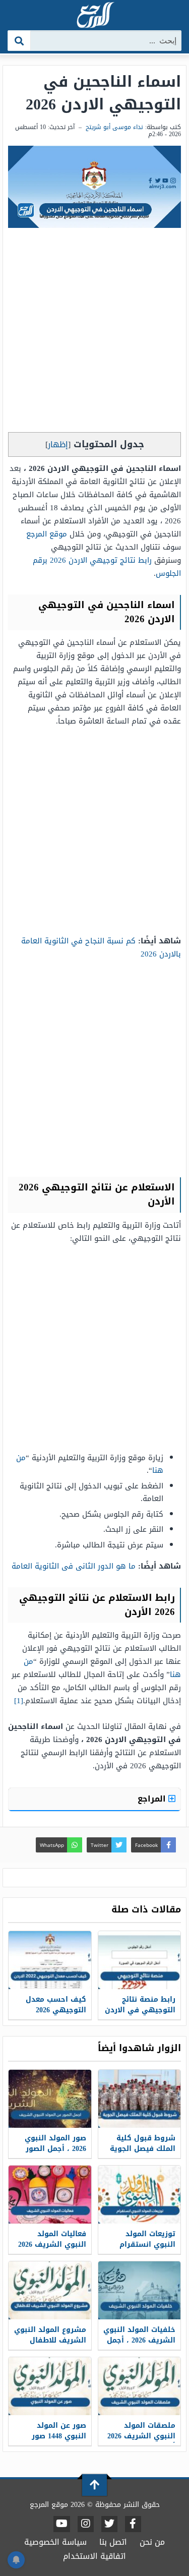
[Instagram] (86, 2524)
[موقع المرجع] (95, 16)
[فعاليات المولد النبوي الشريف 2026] (50, 2195)
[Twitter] (109, 2524)
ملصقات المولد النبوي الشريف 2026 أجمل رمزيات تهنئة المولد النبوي (141, 2441)
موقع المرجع (47, 534)
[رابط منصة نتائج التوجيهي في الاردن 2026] (140, 1960)
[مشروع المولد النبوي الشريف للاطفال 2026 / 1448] (50, 2290)
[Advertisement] (94, 333)
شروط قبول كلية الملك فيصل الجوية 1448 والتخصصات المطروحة (143, 2154)
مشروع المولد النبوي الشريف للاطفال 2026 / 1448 (50, 2340)
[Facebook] (133, 2524)
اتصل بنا (113, 2542)
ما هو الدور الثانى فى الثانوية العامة (74, 1566)
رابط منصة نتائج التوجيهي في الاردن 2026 (140, 2010)
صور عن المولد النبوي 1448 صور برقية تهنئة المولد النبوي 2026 (54, 2441)
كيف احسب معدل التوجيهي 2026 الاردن (56, 2010)
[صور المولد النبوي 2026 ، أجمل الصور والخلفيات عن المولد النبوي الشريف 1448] (50, 2099)
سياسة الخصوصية (55, 2542)
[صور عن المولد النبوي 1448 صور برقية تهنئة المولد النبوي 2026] (50, 2386)
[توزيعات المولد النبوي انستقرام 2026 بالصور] (140, 2195)
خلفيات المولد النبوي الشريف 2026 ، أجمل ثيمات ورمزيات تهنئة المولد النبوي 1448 (139, 2346)
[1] (19, 1701)
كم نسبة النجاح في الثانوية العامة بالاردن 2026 (101, 947)
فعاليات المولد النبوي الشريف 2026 (52, 2239)
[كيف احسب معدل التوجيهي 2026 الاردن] (50, 1960)
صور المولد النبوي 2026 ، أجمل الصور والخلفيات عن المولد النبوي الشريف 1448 (51, 2154)
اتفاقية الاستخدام (94, 2556)
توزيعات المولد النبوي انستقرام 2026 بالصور (147, 2244)
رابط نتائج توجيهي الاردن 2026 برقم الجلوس (107, 567)
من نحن (152, 2542)
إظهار (58, 444)
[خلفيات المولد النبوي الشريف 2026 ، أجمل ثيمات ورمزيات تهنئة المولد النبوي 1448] (140, 2290)
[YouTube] (62, 2524)
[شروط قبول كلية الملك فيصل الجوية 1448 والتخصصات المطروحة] (140, 2099)
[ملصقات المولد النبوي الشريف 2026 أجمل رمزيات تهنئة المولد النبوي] (140, 2386)
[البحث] (19, 41)
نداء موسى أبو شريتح (114, 127)
